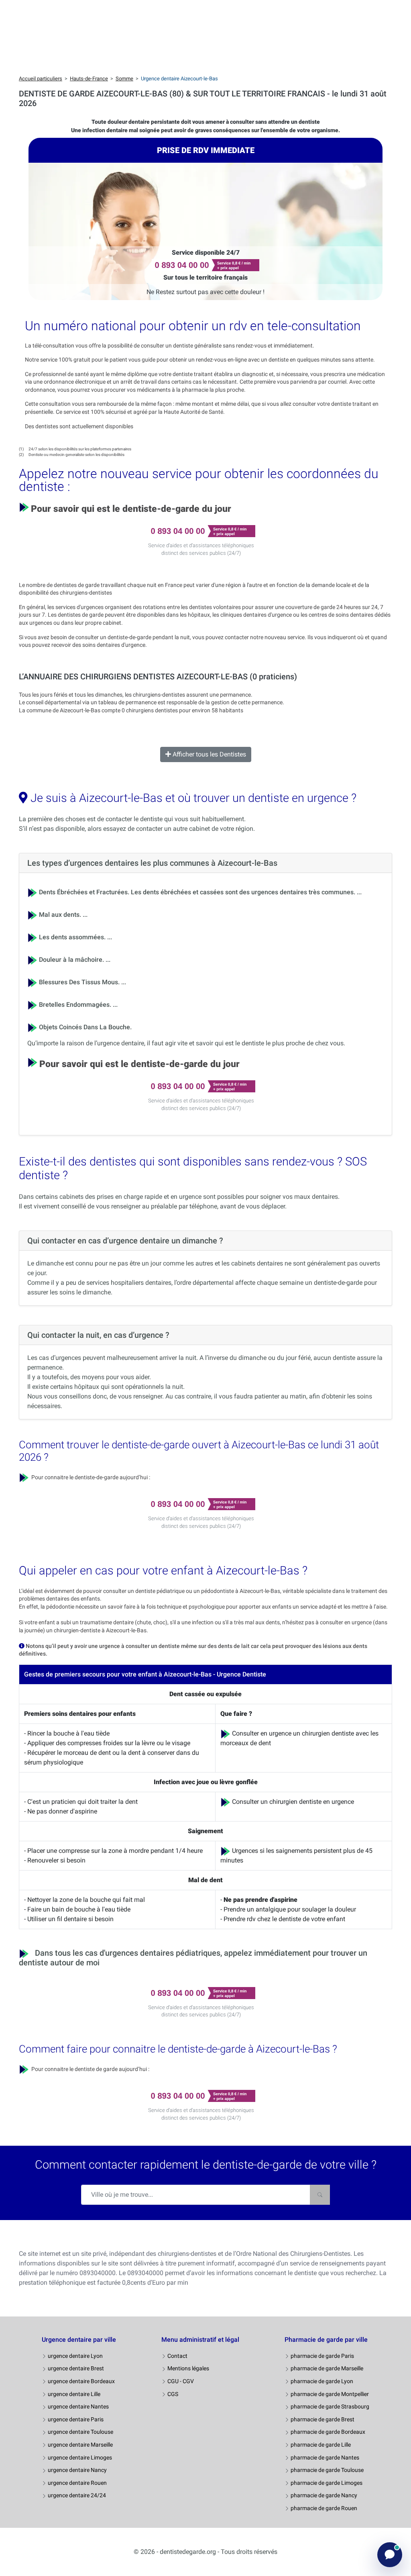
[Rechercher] (320, 2195)
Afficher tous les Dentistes (209, 754)
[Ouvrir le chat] (390, 2555)
